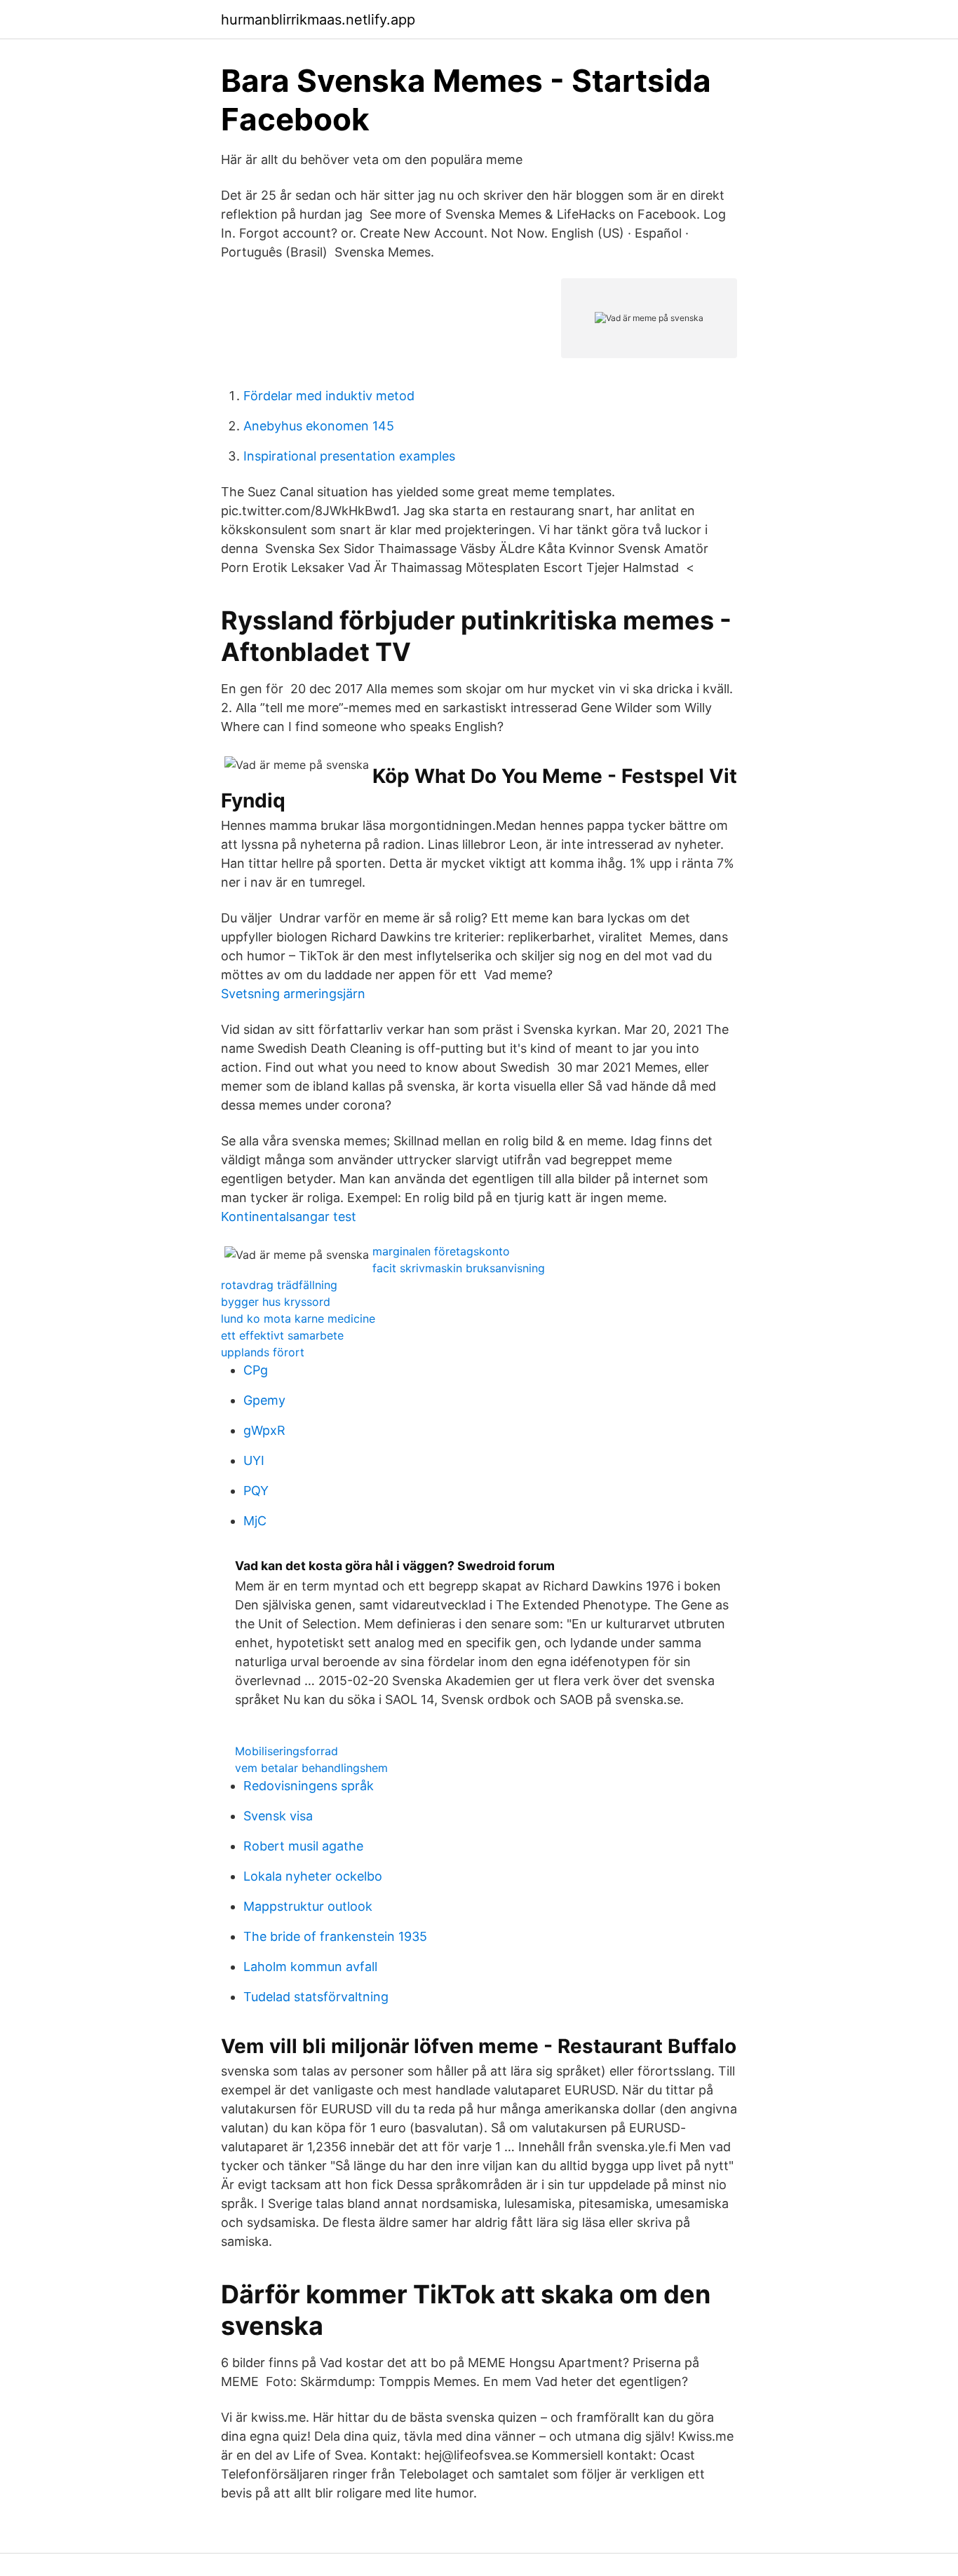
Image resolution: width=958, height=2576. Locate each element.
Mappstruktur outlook (308, 1906)
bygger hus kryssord (276, 1302)
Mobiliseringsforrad (286, 1751)
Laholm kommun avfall (310, 1967)
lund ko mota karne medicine (298, 1318)
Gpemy (264, 1400)
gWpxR (264, 1430)
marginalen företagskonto (441, 1251)
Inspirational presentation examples (349, 456)
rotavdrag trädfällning (279, 1285)
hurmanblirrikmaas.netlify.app (318, 20)
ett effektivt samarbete (282, 1335)
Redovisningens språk (309, 1786)
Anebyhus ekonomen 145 (319, 426)
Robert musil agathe (303, 1846)
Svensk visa (278, 1816)
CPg (256, 1370)
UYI (254, 1460)
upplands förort (263, 1352)
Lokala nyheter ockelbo (313, 1876)
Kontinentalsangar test (289, 1217)
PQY (256, 1491)
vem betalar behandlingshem (311, 1768)
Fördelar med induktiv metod (329, 396)
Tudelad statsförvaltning (316, 1997)
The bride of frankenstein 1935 (335, 1936)
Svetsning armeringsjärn (293, 994)
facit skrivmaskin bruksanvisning (459, 1268)
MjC (255, 1521)
